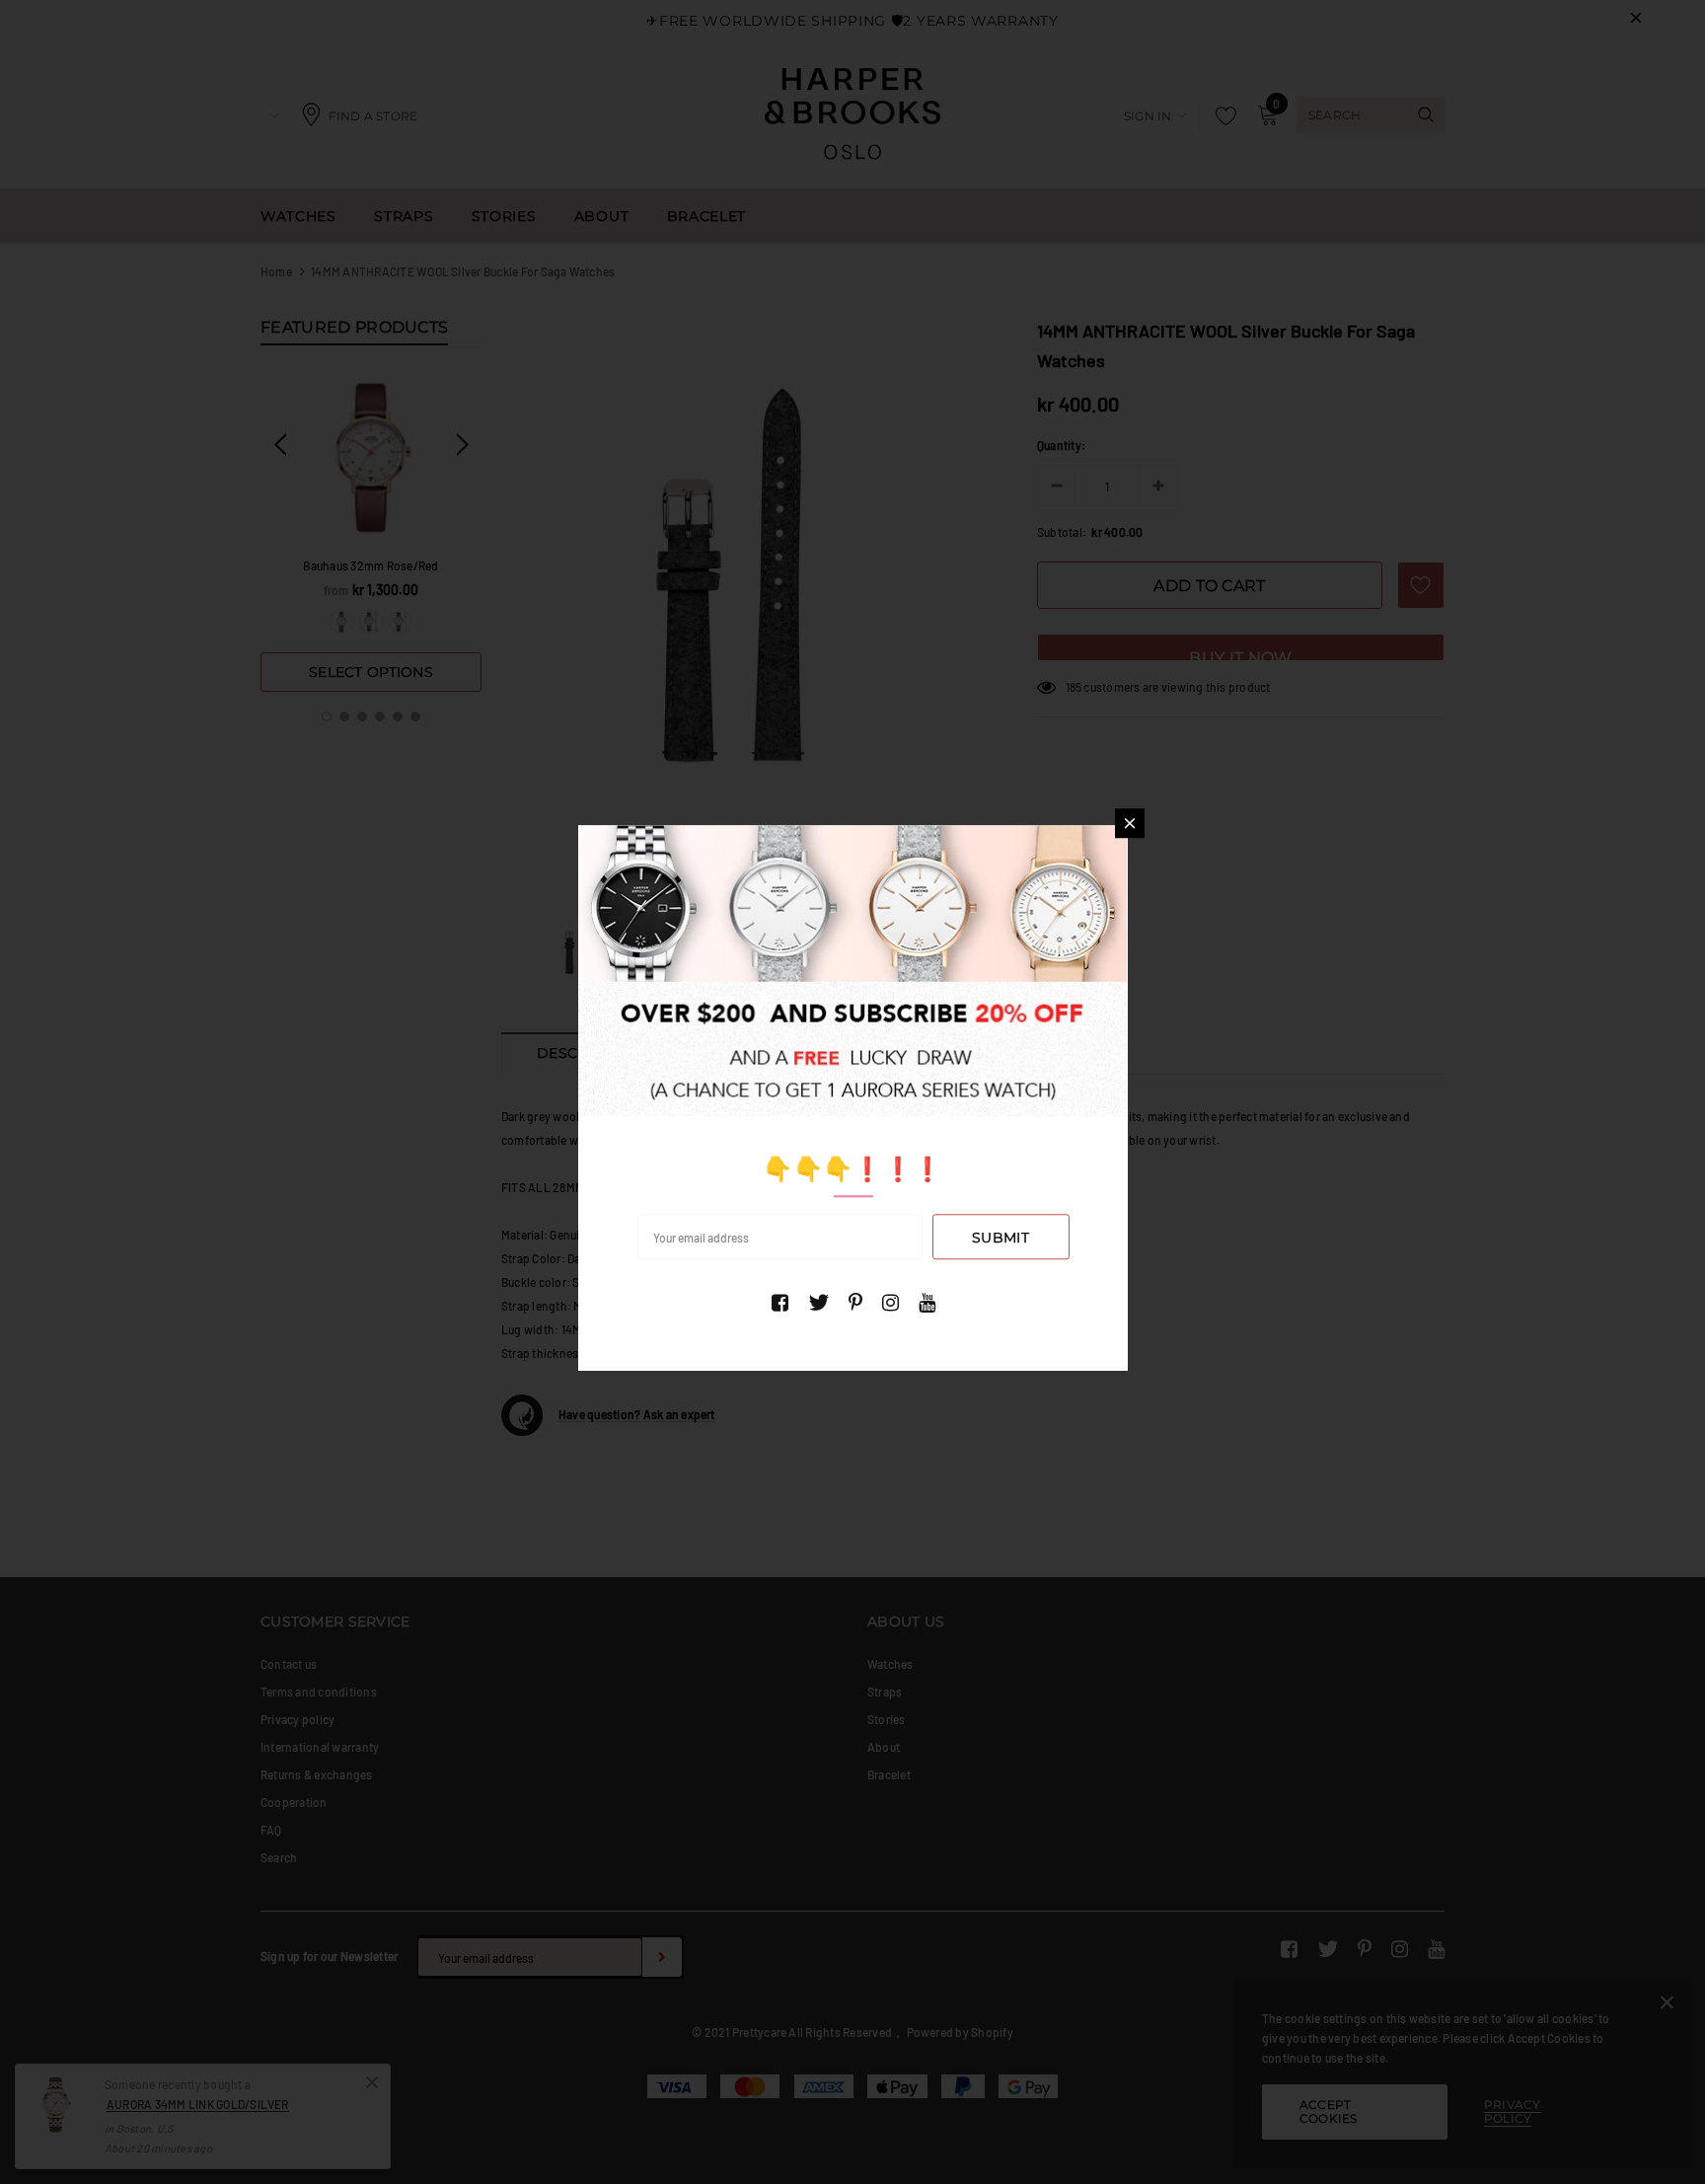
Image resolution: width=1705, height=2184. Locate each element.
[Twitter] (818, 1303)
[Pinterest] (855, 1303)
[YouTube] (927, 1303)
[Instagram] (890, 1303)
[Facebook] (780, 1303)
